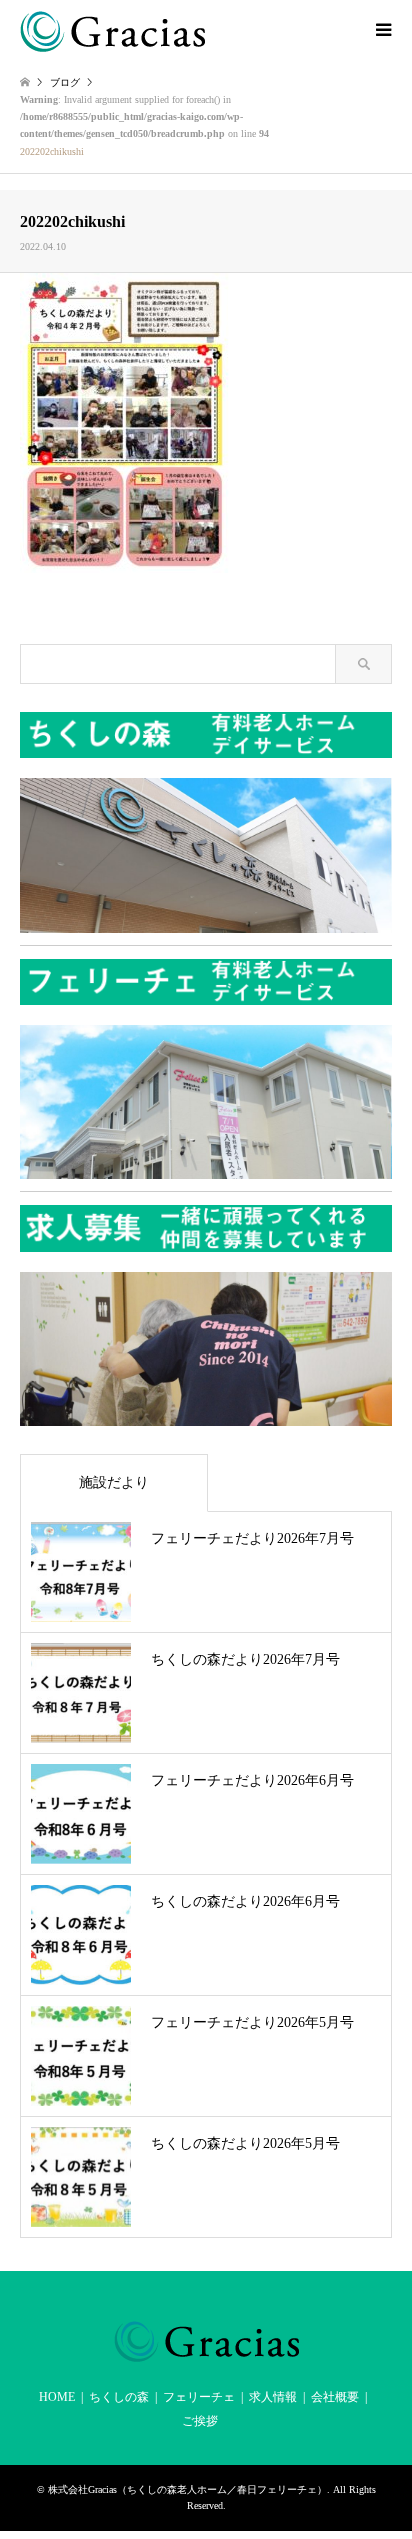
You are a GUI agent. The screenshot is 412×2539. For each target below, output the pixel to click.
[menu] (382, 30)
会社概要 (335, 2397)
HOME (57, 2397)
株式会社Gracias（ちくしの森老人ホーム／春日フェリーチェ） (187, 2489)
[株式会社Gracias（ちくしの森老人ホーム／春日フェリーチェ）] (112, 30)
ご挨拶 (200, 2421)
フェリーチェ (199, 2397)
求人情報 (273, 2397)
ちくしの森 (119, 2397)
